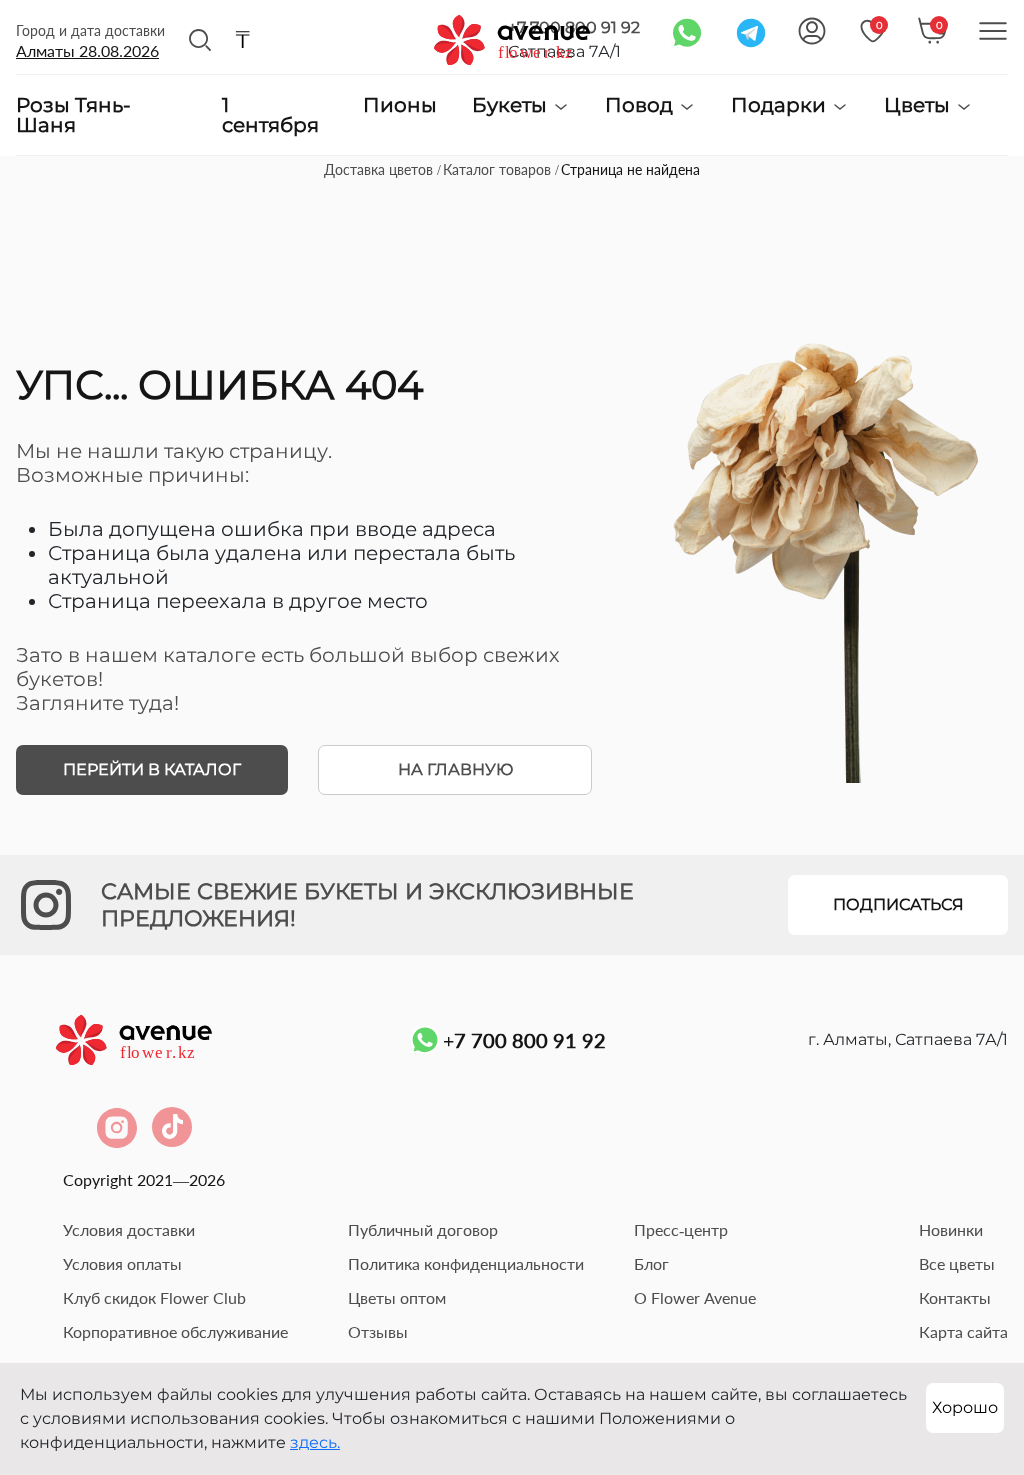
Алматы (87, 50)
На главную (455, 769)
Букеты (512, 105)
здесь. (315, 1442)
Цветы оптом (397, 1297)
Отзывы (378, 1331)
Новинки (951, 1229)
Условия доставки (129, 1229)
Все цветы (957, 1263)
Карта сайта (963, 1331)
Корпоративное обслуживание (175, 1331)
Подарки (781, 105)
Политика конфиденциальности (466, 1263)
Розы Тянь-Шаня (73, 115)
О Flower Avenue (695, 1297)
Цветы (919, 105)
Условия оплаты (122, 1263)
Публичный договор (423, 1229)
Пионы (400, 106)
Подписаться (898, 904)
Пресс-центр (681, 1229)
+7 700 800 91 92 (524, 1040)
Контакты (955, 1297)
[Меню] (993, 31)
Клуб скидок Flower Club (154, 1297)
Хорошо (965, 1407)
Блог (651, 1263)
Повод (641, 105)
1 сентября (270, 115)
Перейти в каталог (152, 769)
